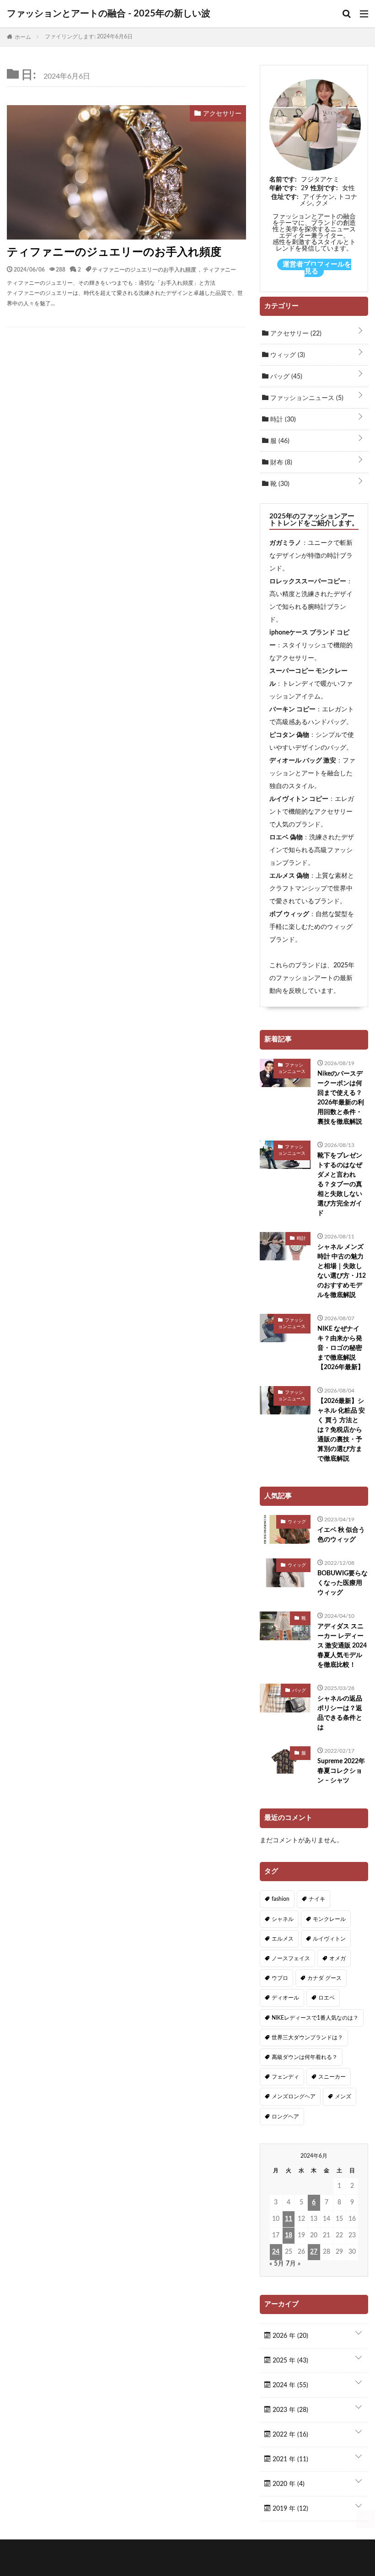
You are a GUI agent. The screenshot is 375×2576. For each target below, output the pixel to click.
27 (314, 2252)
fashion (281, 1899)
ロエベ (327, 1998)
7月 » (293, 2264)
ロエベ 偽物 (286, 837)
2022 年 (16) (289, 2435)
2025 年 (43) (289, 2361)
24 (276, 2252)
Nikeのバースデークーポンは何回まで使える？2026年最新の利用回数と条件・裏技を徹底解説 (341, 1098)
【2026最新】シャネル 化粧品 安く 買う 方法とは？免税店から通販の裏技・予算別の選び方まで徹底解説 (341, 1430)
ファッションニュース (306, 398)
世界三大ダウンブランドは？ (307, 2037)
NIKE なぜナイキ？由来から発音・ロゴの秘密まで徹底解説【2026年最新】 (341, 1348)
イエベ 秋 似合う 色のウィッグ (341, 1535)
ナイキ (317, 1899)
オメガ (337, 1958)
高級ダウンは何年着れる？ (305, 2057)
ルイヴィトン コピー (299, 799)
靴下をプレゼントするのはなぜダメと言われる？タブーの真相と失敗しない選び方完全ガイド (340, 1184)
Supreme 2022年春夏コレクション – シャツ (341, 1771)
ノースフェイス (291, 1958)
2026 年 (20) (289, 2336)
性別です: (324, 188)
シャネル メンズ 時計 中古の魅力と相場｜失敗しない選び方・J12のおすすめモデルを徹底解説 (342, 1271)
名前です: (283, 180)
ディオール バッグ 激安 (303, 761)
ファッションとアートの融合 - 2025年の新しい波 (109, 14)
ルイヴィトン (329, 1939)
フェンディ (285, 2077)
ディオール (285, 1998)
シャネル (283, 1919)
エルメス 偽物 (289, 876)
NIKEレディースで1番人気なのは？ (315, 2018)
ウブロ (280, 1978)
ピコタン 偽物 (289, 735)
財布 (280, 463)
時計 (282, 420)
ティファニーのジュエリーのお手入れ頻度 (114, 252)
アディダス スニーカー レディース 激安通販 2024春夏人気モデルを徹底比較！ (342, 1646)
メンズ (343, 2096)
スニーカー (332, 2077)
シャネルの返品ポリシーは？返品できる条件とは (340, 1713)
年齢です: (283, 188)
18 (289, 2235)
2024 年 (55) (289, 2385)
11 (289, 2219)
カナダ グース (324, 1978)
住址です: (285, 197)
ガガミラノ (285, 543)
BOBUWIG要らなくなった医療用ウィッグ (343, 1583)
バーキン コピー (292, 709)
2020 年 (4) (288, 2484)
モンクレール (329, 1919)
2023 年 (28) (289, 2410)
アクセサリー (295, 334)
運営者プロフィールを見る (317, 268)
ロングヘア (285, 2117)
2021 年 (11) (289, 2459)
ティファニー (220, 269)
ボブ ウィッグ (289, 914)
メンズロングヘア (294, 2096)
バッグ (285, 377)
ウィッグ (287, 355)
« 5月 (277, 2264)
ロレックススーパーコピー (308, 581)
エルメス (283, 1939)
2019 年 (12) (289, 2509)
